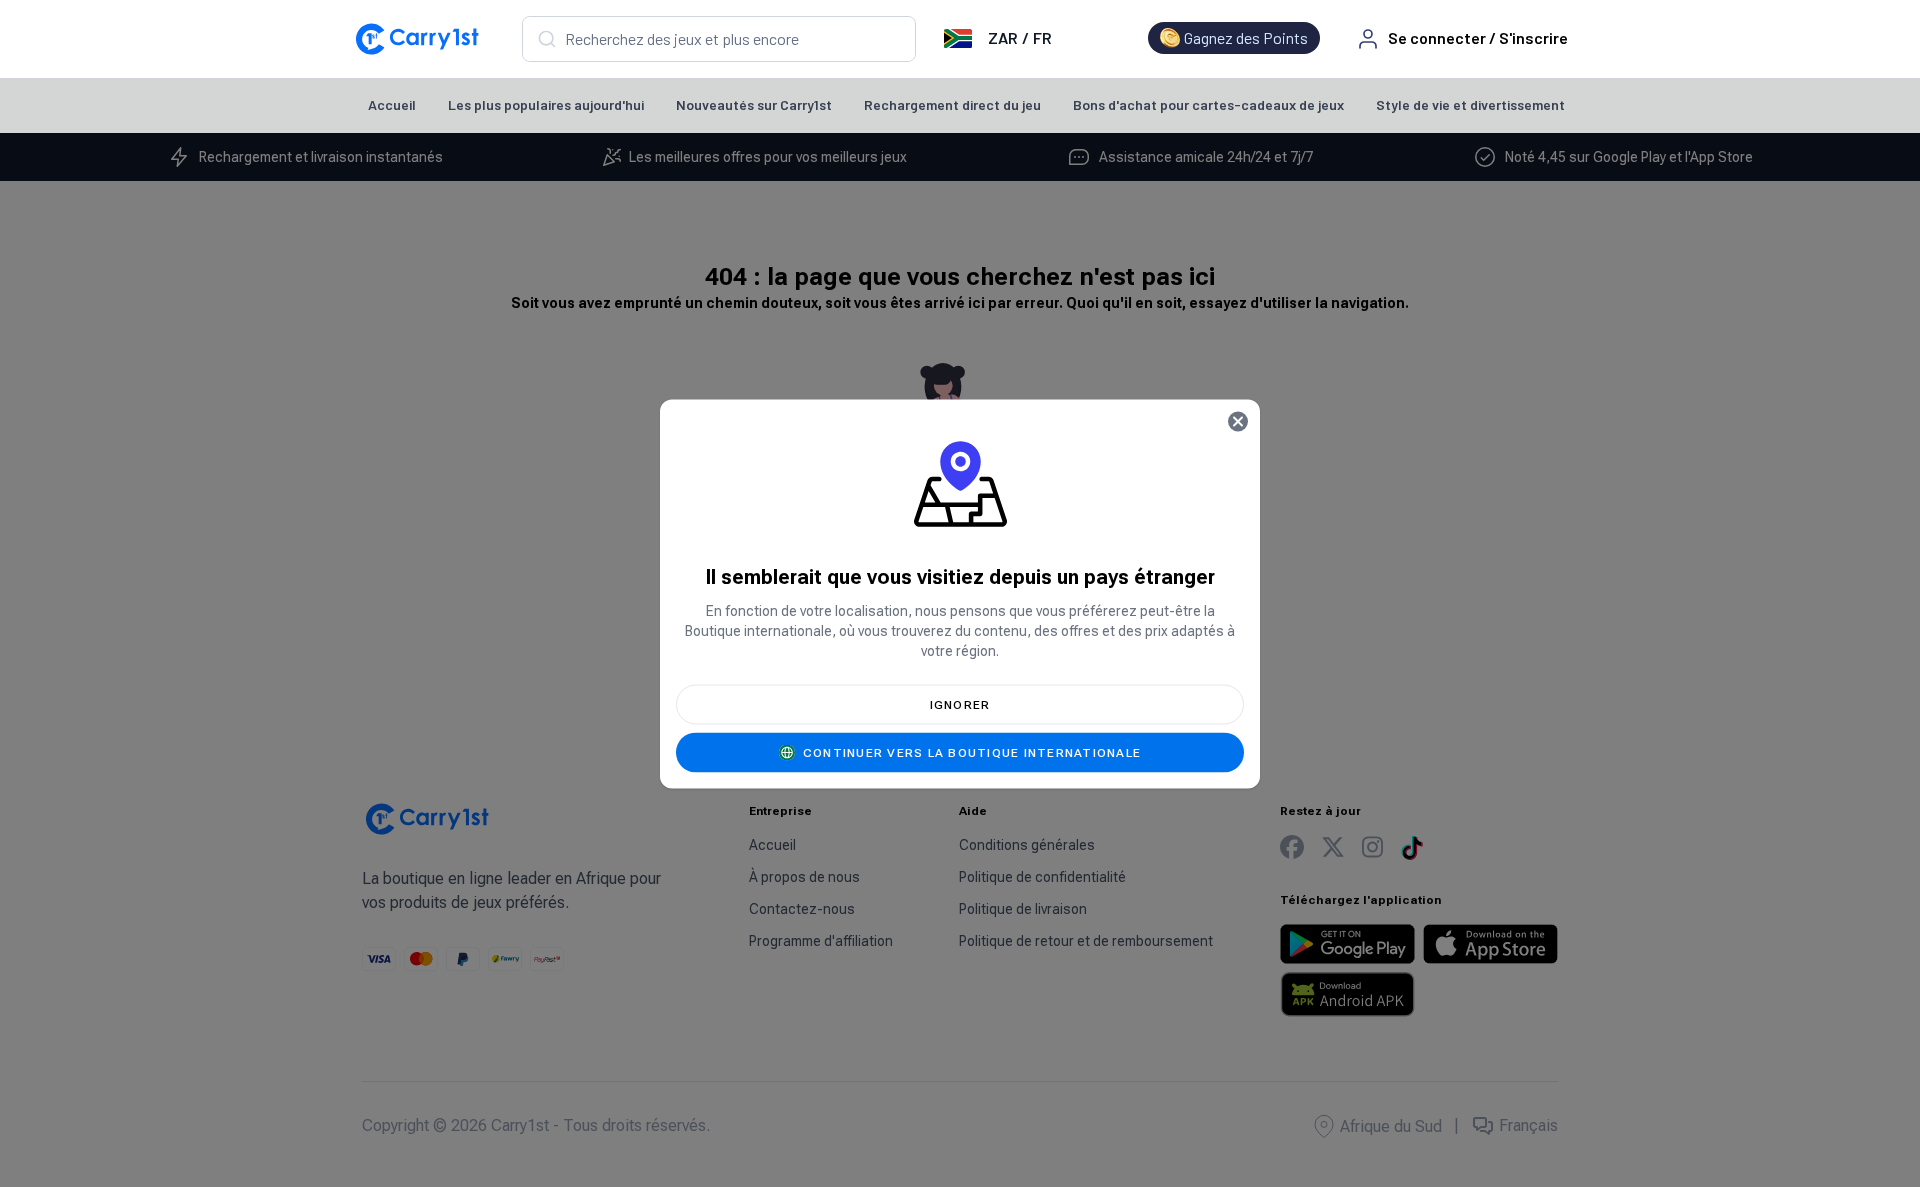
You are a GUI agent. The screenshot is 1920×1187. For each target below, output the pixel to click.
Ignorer (960, 704)
